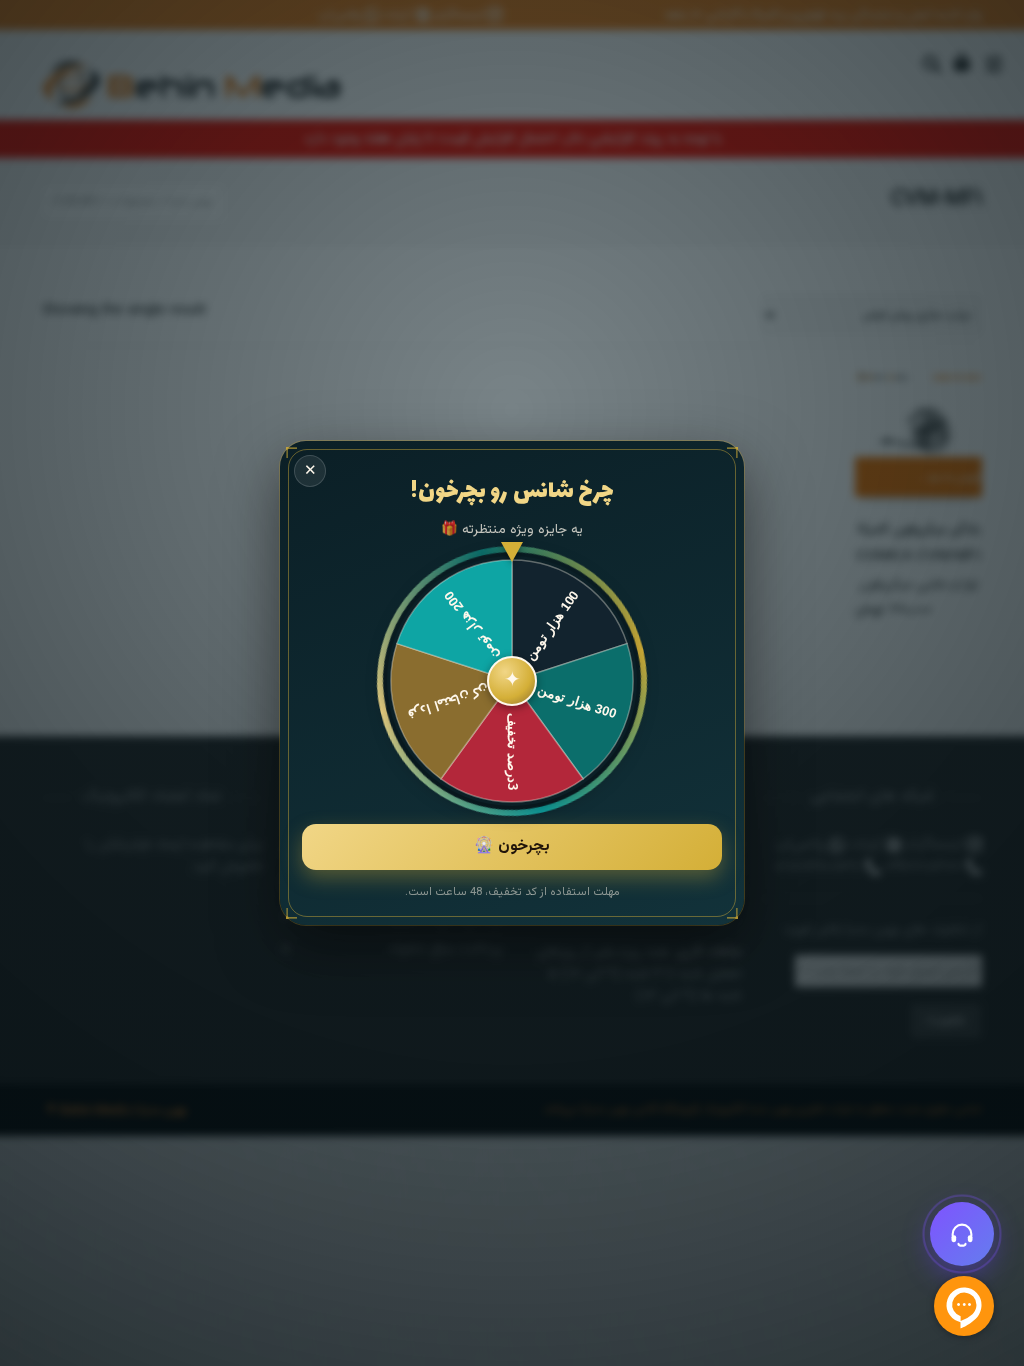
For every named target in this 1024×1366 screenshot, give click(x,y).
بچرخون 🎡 (512, 846)
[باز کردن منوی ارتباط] (962, 1234)
